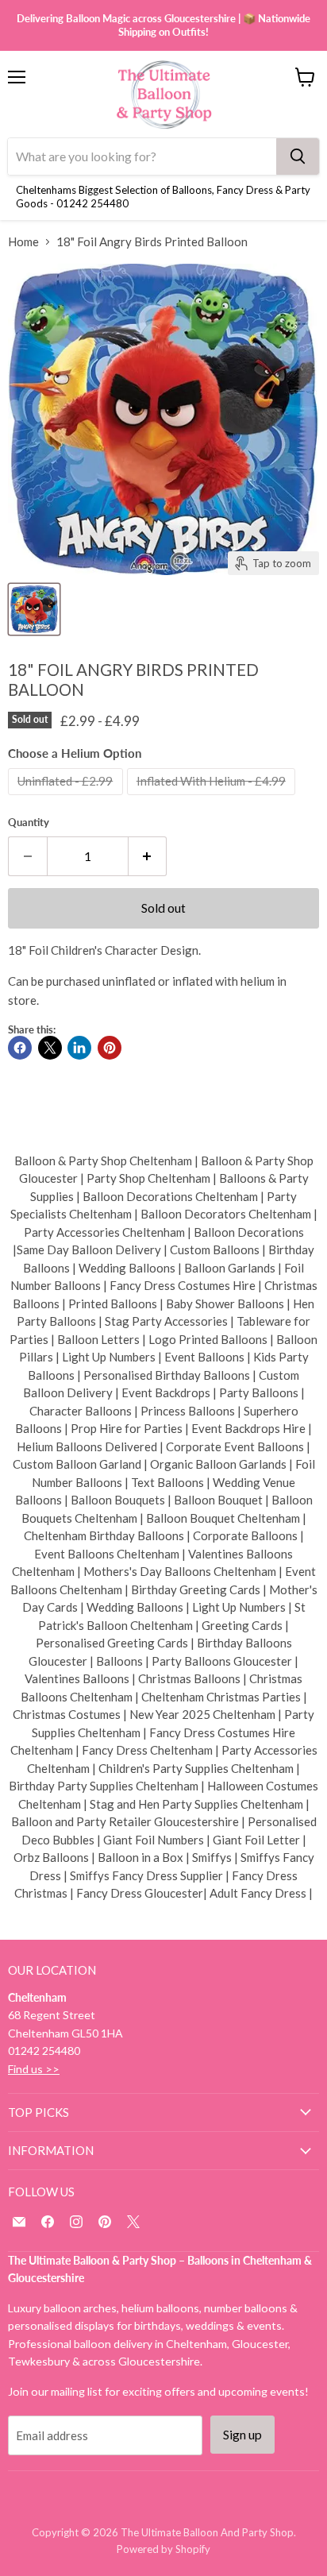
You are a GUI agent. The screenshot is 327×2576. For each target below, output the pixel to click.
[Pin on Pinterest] (110, 1048)
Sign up (242, 2434)
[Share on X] (50, 1048)
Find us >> (34, 2069)
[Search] (298, 156)
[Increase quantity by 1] (148, 856)
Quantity (29, 823)
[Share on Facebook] (20, 1048)
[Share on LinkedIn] (79, 1048)
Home (23, 242)
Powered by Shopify (163, 2549)
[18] (34, 609)
